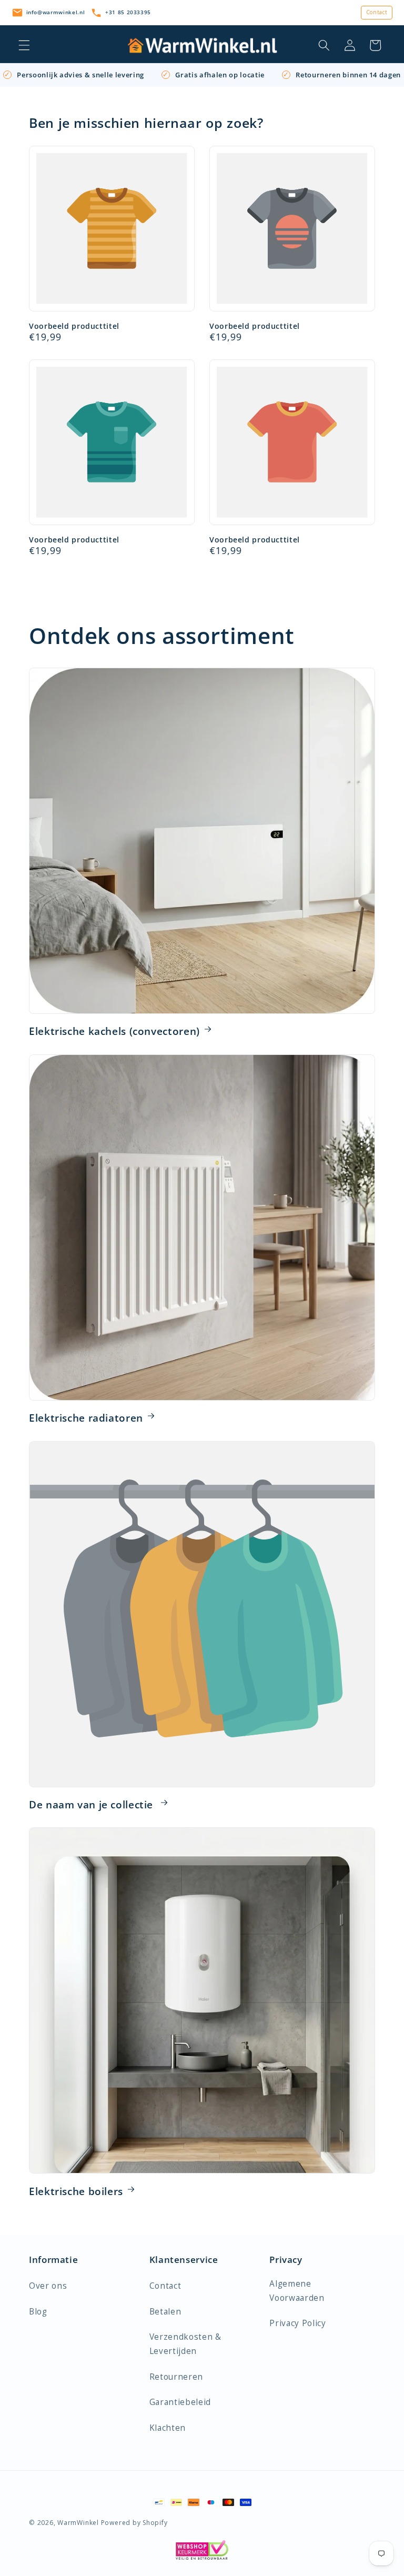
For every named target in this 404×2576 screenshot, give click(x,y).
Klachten (168, 2428)
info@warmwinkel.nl (56, 12)
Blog (38, 2312)
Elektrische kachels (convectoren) (114, 1031)
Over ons (48, 2286)
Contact (377, 12)
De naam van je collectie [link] (93, 1805)
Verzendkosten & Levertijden (185, 2344)
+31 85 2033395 (128, 12)
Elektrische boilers (76, 2191)
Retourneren (176, 2377)
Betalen (165, 2312)
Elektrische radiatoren (86, 1418)
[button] (24, 45)
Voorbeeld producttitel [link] (74, 326)
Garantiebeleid (180, 2402)
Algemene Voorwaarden (297, 2291)
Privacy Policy (297, 2323)
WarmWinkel (78, 2523)
